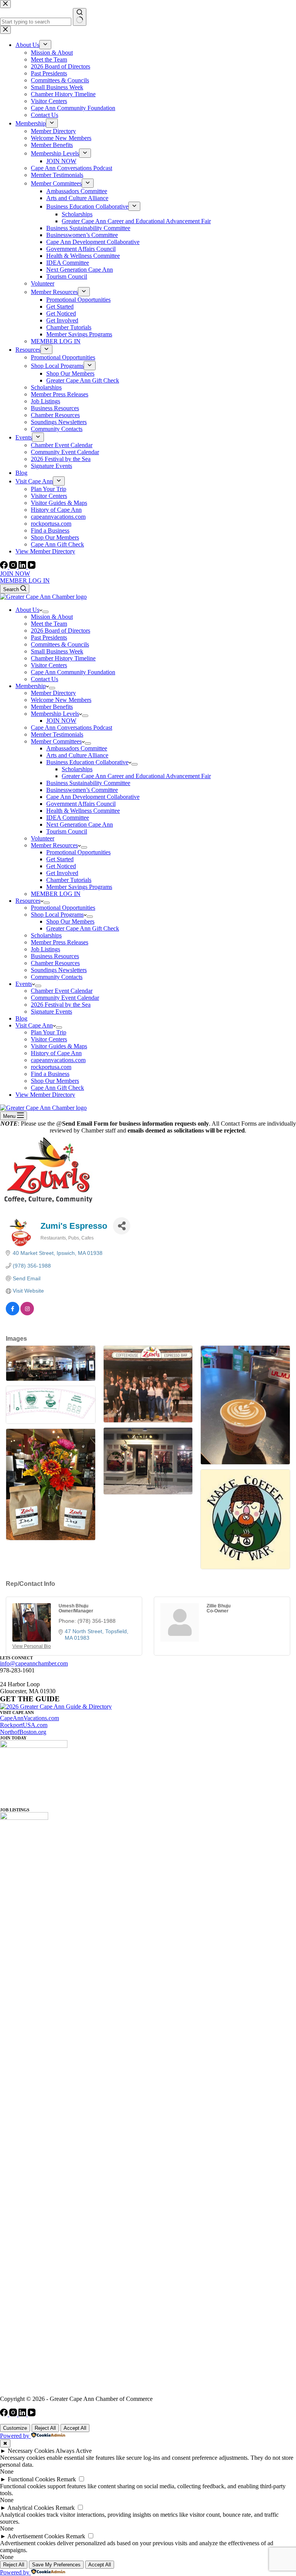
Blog (21, 1018)
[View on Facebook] (13, 1313)
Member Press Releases (60, 942)
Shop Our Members (70, 921)
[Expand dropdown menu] (45, 612)
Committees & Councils (60, 644)
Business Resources (55, 956)
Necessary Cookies (31, 2451)
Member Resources (54, 845)
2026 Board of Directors (61, 631)
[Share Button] (122, 1226)
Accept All (75, 2428)
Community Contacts (57, 977)
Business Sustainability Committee (88, 783)
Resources (28, 901)
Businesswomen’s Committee (82, 790)
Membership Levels (55, 714)
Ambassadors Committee (77, 748)
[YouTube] (32, 567)
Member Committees (56, 741)
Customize (15, 2428)
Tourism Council (67, 831)
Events (24, 984)
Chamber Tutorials (69, 880)
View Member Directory (45, 1095)
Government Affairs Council (81, 804)
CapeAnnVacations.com (29, 1718)
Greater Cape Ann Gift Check (83, 928)
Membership (31, 686)
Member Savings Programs (79, 887)
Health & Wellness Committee (83, 811)
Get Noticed (61, 866)
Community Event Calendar (65, 998)
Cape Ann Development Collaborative (93, 797)
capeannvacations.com (58, 1060)
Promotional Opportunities (78, 852)
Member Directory (53, 693)
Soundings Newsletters (59, 970)
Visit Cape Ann (34, 1025)
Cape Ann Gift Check (57, 1088)
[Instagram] (14, 567)
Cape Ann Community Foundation (73, 672)
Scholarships (77, 769)
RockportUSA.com (24, 1725)
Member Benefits (52, 707)
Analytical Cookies (31, 2508)
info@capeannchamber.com (34, 1663)
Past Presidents (49, 637)
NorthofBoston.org (23, 1732)
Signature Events (51, 1012)
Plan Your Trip (49, 1032)
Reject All (45, 2428)
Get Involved (62, 873)
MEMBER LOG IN (25, 581)
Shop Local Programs (57, 915)
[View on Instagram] (27, 1313)
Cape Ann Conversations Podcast (71, 728)
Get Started (60, 859)
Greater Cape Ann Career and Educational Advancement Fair (136, 776)
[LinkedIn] (23, 567)
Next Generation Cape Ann (80, 824)
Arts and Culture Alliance (77, 755)
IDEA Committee (68, 818)
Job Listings (45, 949)
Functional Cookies (31, 2479)
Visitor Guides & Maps (59, 1046)
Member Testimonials (57, 734)
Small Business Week (57, 651)
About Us (27, 610)
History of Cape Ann (56, 1053)
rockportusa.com (51, 1067)
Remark (66, 2479)
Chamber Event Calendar (62, 991)
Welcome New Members (61, 700)
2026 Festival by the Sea (61, 1005)
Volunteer (43, 838)
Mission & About (52, 617)
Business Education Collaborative (87, 762)
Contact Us (45, 679)
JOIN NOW (15, 574)
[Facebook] (5, 567)
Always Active (74, 2451)
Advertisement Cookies (36, 2536)
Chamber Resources (55, 963)
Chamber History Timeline (63, 658)
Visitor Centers (49, 665)
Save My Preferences (56, 2565)
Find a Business (50, 1074)
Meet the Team (49, 624)
